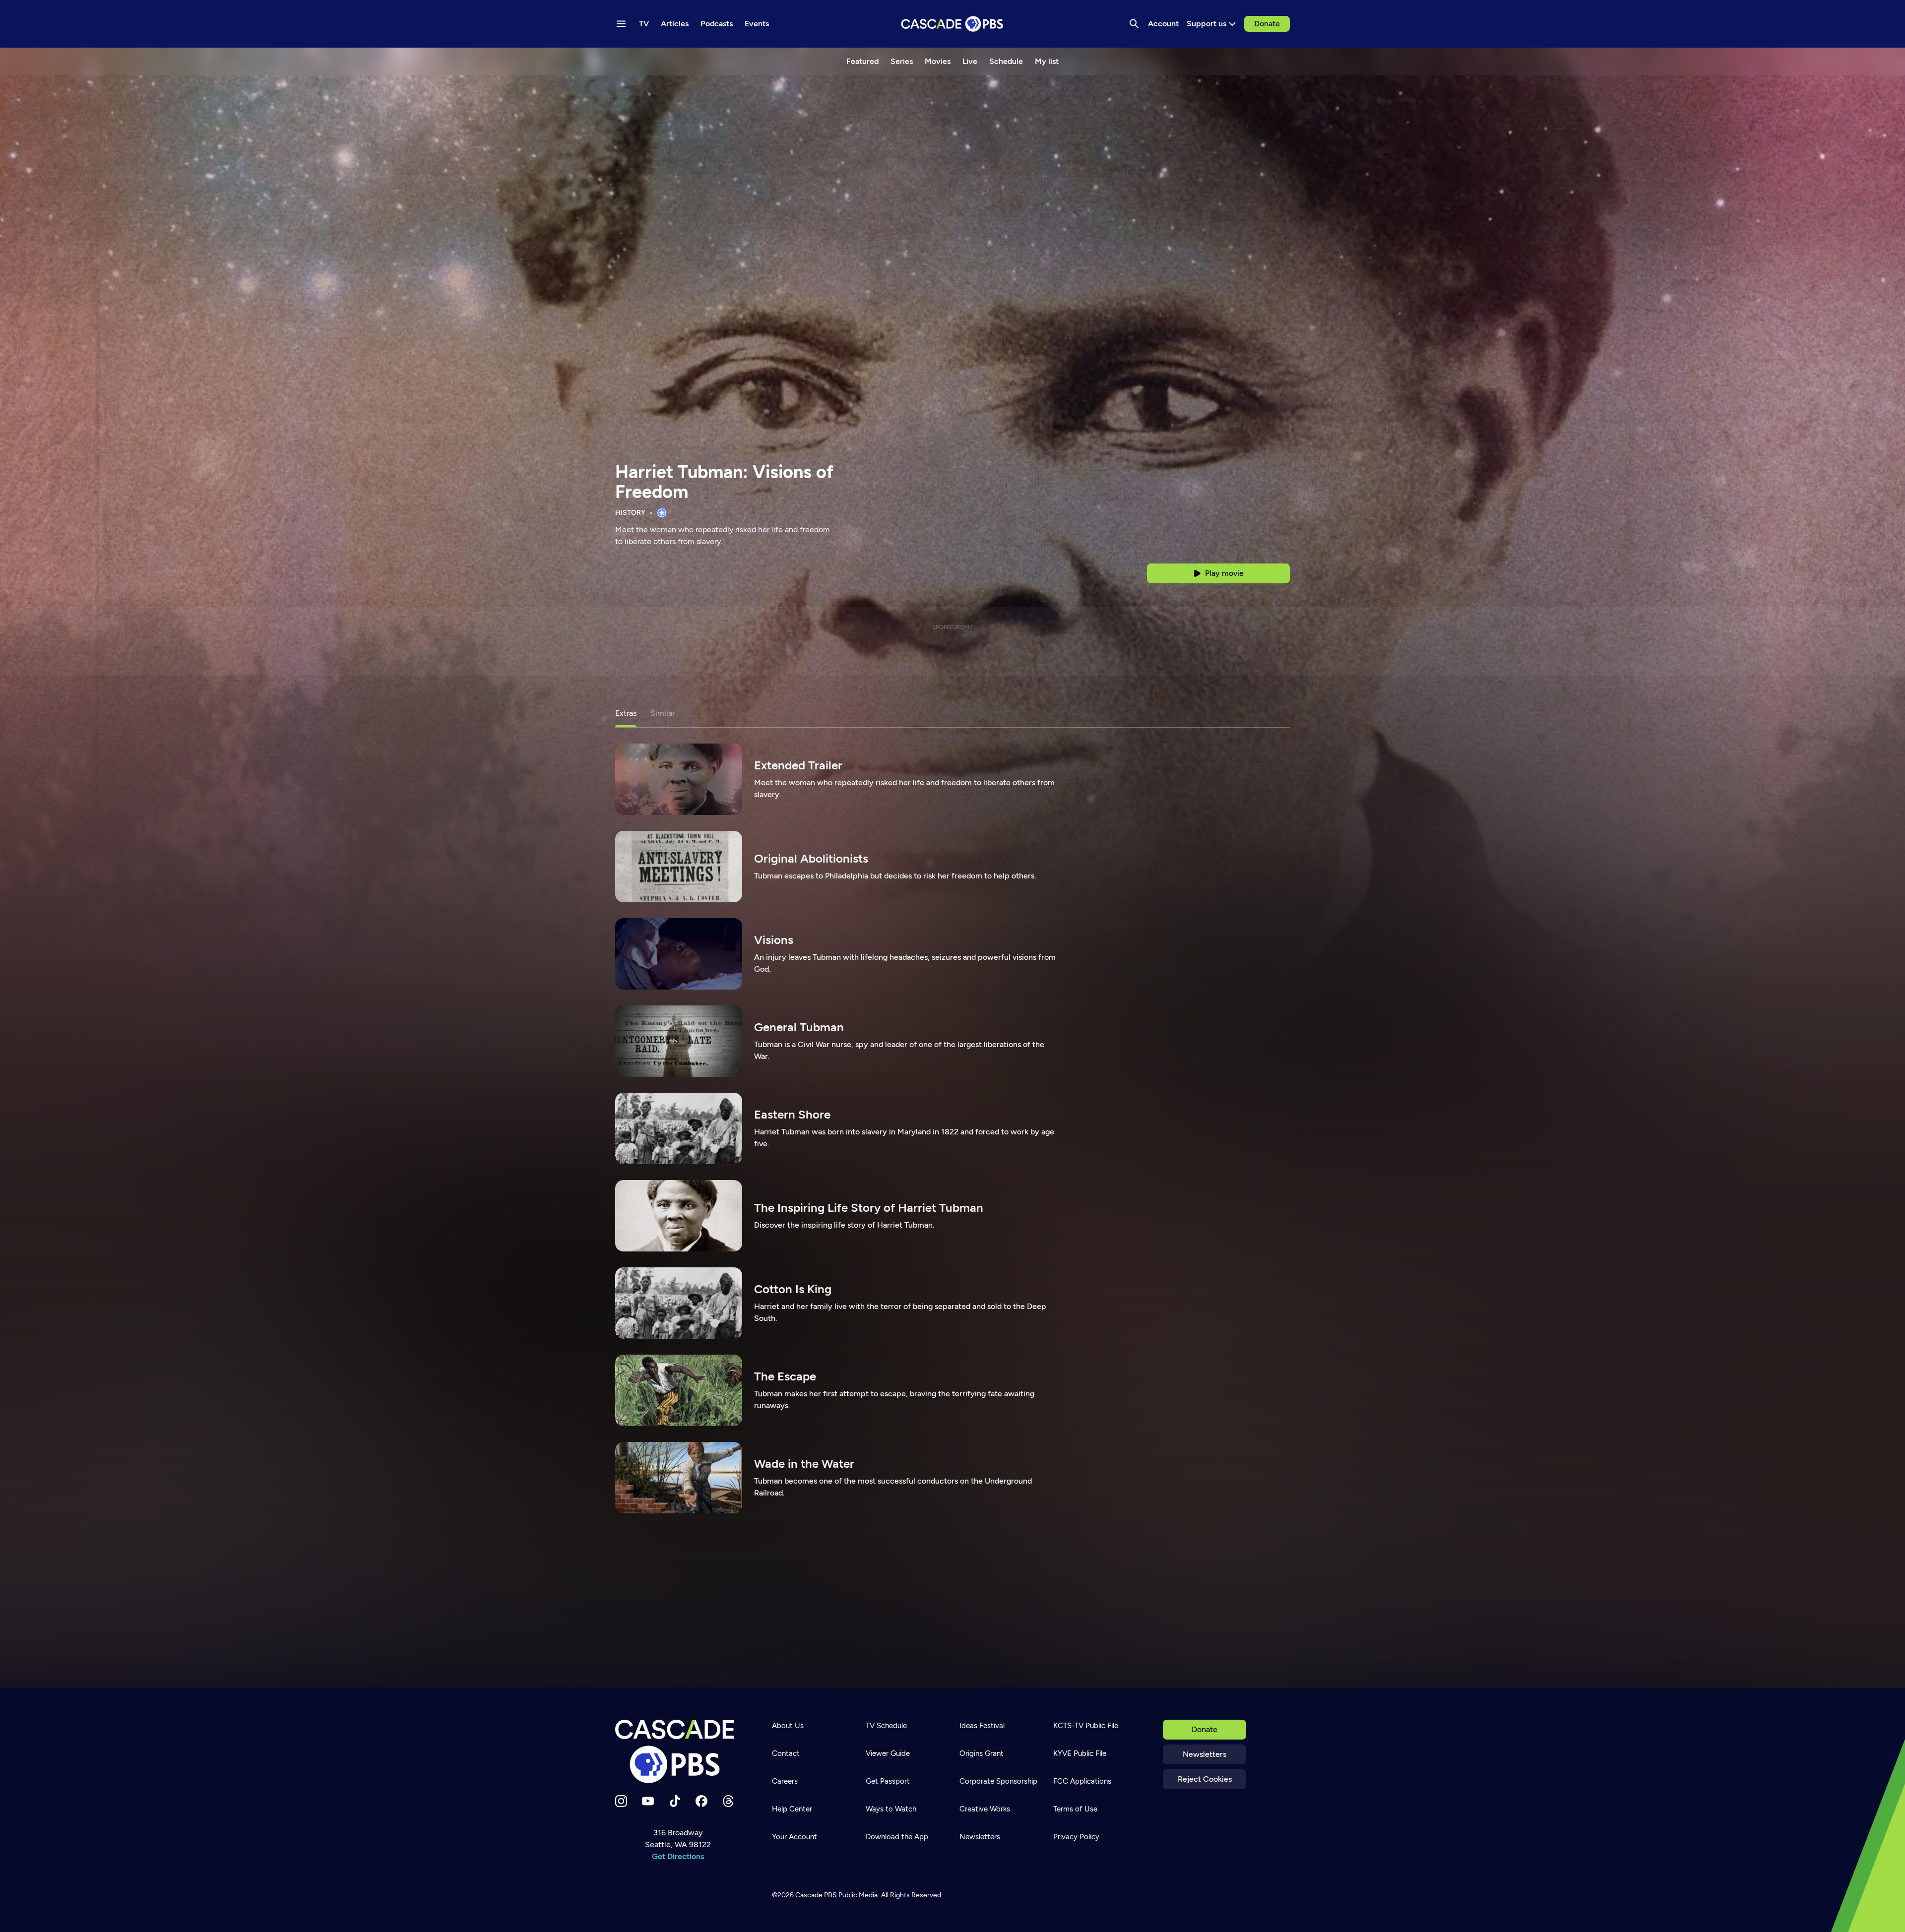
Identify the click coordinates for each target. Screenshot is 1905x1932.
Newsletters (1205, 1754)
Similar (663, 713)
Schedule (1006, 61)
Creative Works (985, 1809)
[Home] (678, 1751)
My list (1047, 61)
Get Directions (678, 1856)
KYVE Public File (1080, 1753)
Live (970, 61)
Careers (785, 1781)
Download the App (897, 1837)
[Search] (1134, 24)
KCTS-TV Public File (1086, 1726)
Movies (938, 61)
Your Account (794, 1837)
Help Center (792, 1809)
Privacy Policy (1076, 1837)
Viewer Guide (888, 1753)
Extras (626, 713)
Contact (786, 1753)
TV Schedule (886, 1726)
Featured (862, 61)
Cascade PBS (816, 1895)
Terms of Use (1075, 1809)
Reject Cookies (1205, 1779)
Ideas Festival (982, 1726)
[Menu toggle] (621, 24)
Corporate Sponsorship (998, 1781)
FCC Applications (1082, 1781)
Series (902, 61)
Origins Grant (982, 1753)
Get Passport (888, 1781)
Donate (1267, 24)
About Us (788, 1726)
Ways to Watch (891, 1809)
